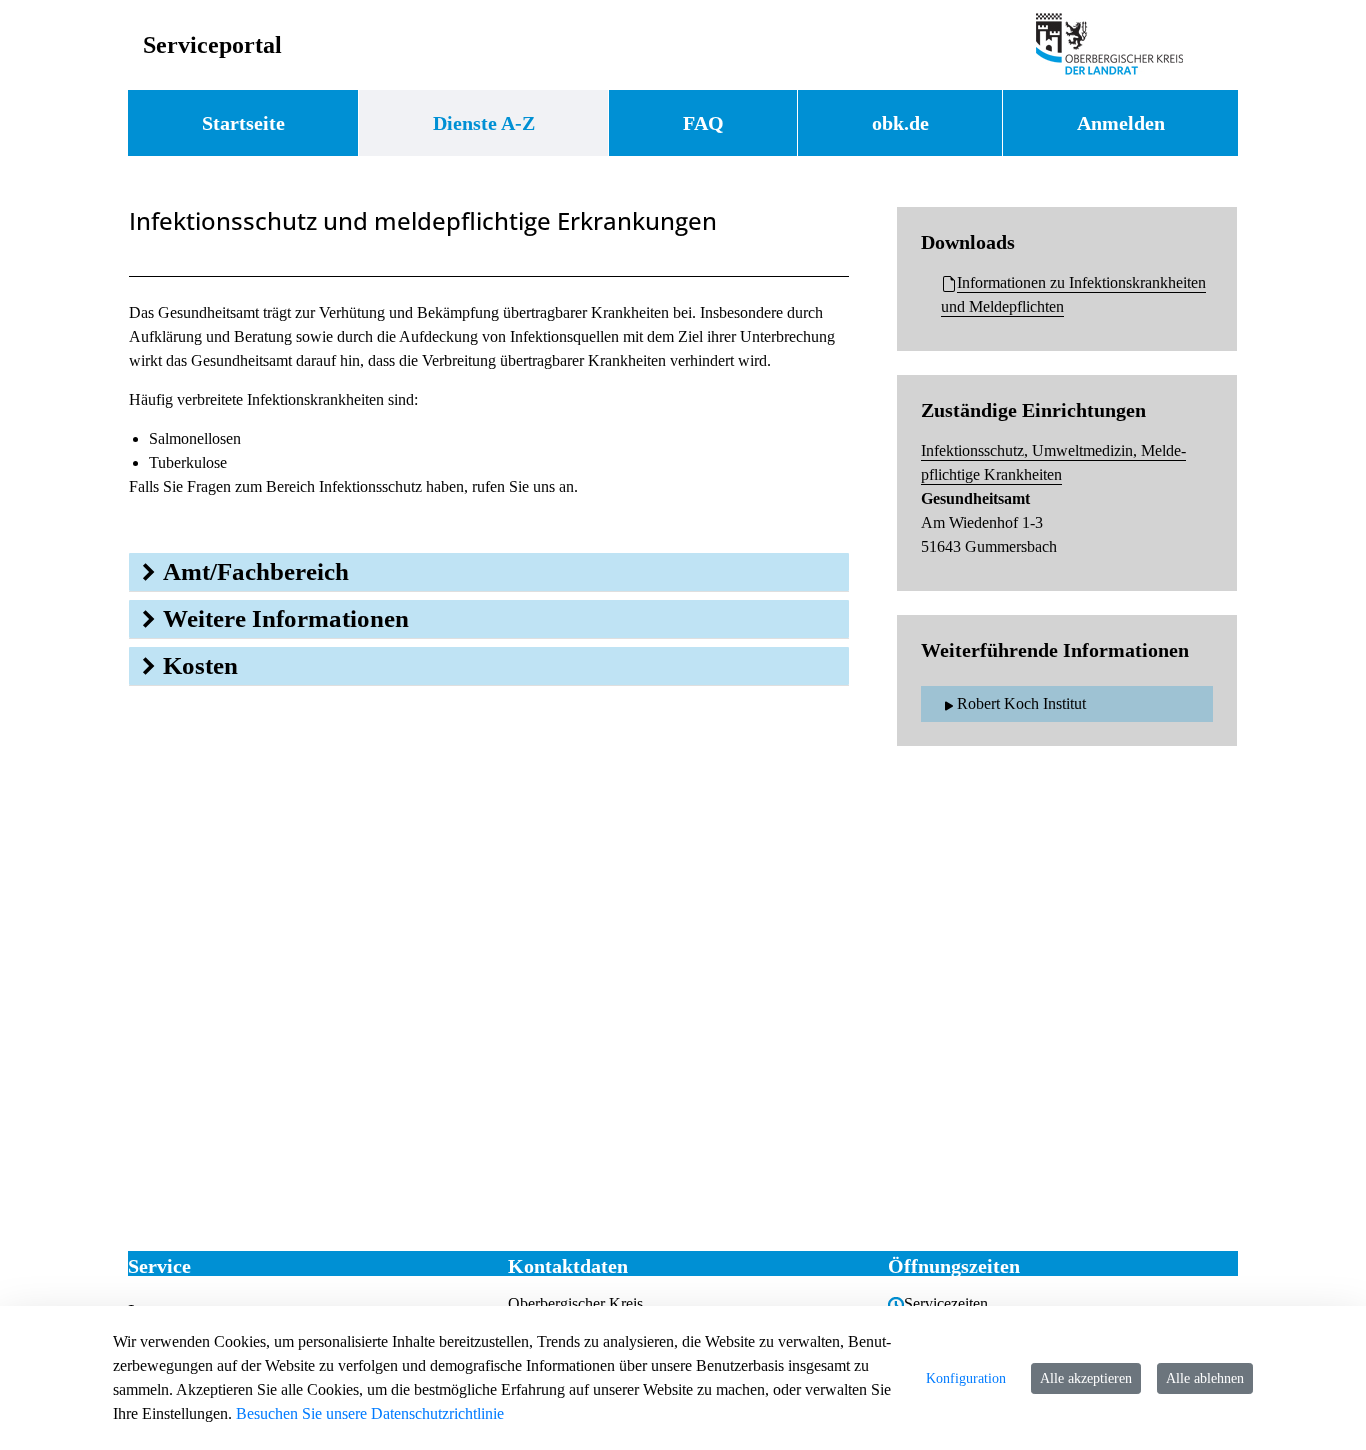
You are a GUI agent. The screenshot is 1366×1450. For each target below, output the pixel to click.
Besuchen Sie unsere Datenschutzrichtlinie (370, 1413)
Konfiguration (966, 1378)
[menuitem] (243, 123)
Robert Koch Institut (1021, 703)
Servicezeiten (946, 1303)
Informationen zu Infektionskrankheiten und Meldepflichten (1073, 294)
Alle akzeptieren (1086, 1378)
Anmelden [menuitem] (1121, 123)
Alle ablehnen (1205, 1378)
